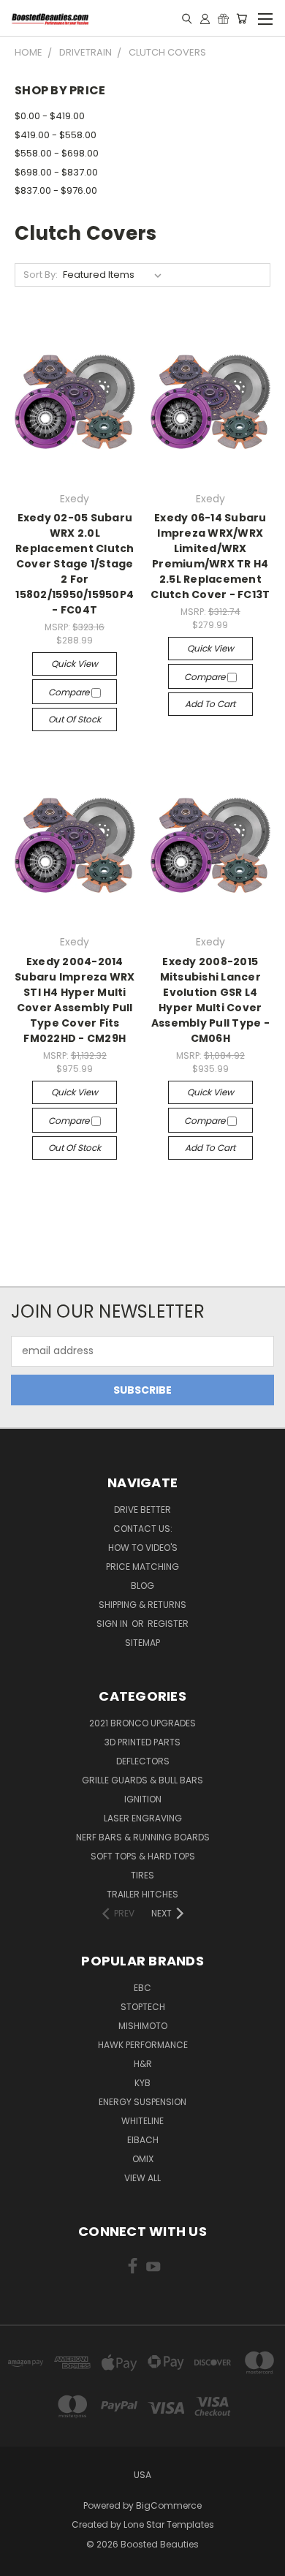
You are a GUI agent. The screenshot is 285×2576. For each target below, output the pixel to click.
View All (142, 2178)
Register (168, 1624)
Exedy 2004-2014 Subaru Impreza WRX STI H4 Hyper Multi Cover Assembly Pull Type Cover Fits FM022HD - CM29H (75, 1000)
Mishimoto (143, 2026)
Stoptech (143, 2007)
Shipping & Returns (142, 1605)
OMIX (143, 2159)
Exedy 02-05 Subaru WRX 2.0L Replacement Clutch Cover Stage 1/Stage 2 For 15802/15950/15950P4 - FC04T (75, 564)
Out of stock (75, 719)
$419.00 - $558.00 (56, 135)
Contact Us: (143, 1529)
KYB (142, 2083)
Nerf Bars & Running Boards (143, 1837)
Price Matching (142, 1567)
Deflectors (143, 1761)
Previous (23, 2561)
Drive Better (142, 1510)
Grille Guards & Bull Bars (142, 1780)
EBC (142, 1988)
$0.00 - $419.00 (50, 116)
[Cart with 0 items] (242, 18)
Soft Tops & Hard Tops (143, 1856)
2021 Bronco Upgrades (142, 1723)
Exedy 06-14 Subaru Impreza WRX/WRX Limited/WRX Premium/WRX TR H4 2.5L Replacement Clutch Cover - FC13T (210, 556)
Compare (70, 692)
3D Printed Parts (142, 1742)
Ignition (143, 1799)
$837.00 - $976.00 (56, 190)
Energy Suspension (142, 2102)
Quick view (75, 664)
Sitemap (142, 1643)
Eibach (143, 2140)
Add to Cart (210, 704)
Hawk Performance (143, 2045)
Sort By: (41, 275)
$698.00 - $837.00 (56, 172)
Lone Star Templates (169, 2524)
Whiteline (142, 2121)
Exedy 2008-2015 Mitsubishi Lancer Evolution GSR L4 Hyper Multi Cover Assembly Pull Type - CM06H (210, 1000)
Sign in (113, 1624)
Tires (142, 1875)
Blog (142, 1586)
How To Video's (143, 1548)
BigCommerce (169, 2505)
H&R (143, 2064)
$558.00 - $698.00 (57, 153)
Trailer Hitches (142, 1894)
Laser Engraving (143, 1818)
